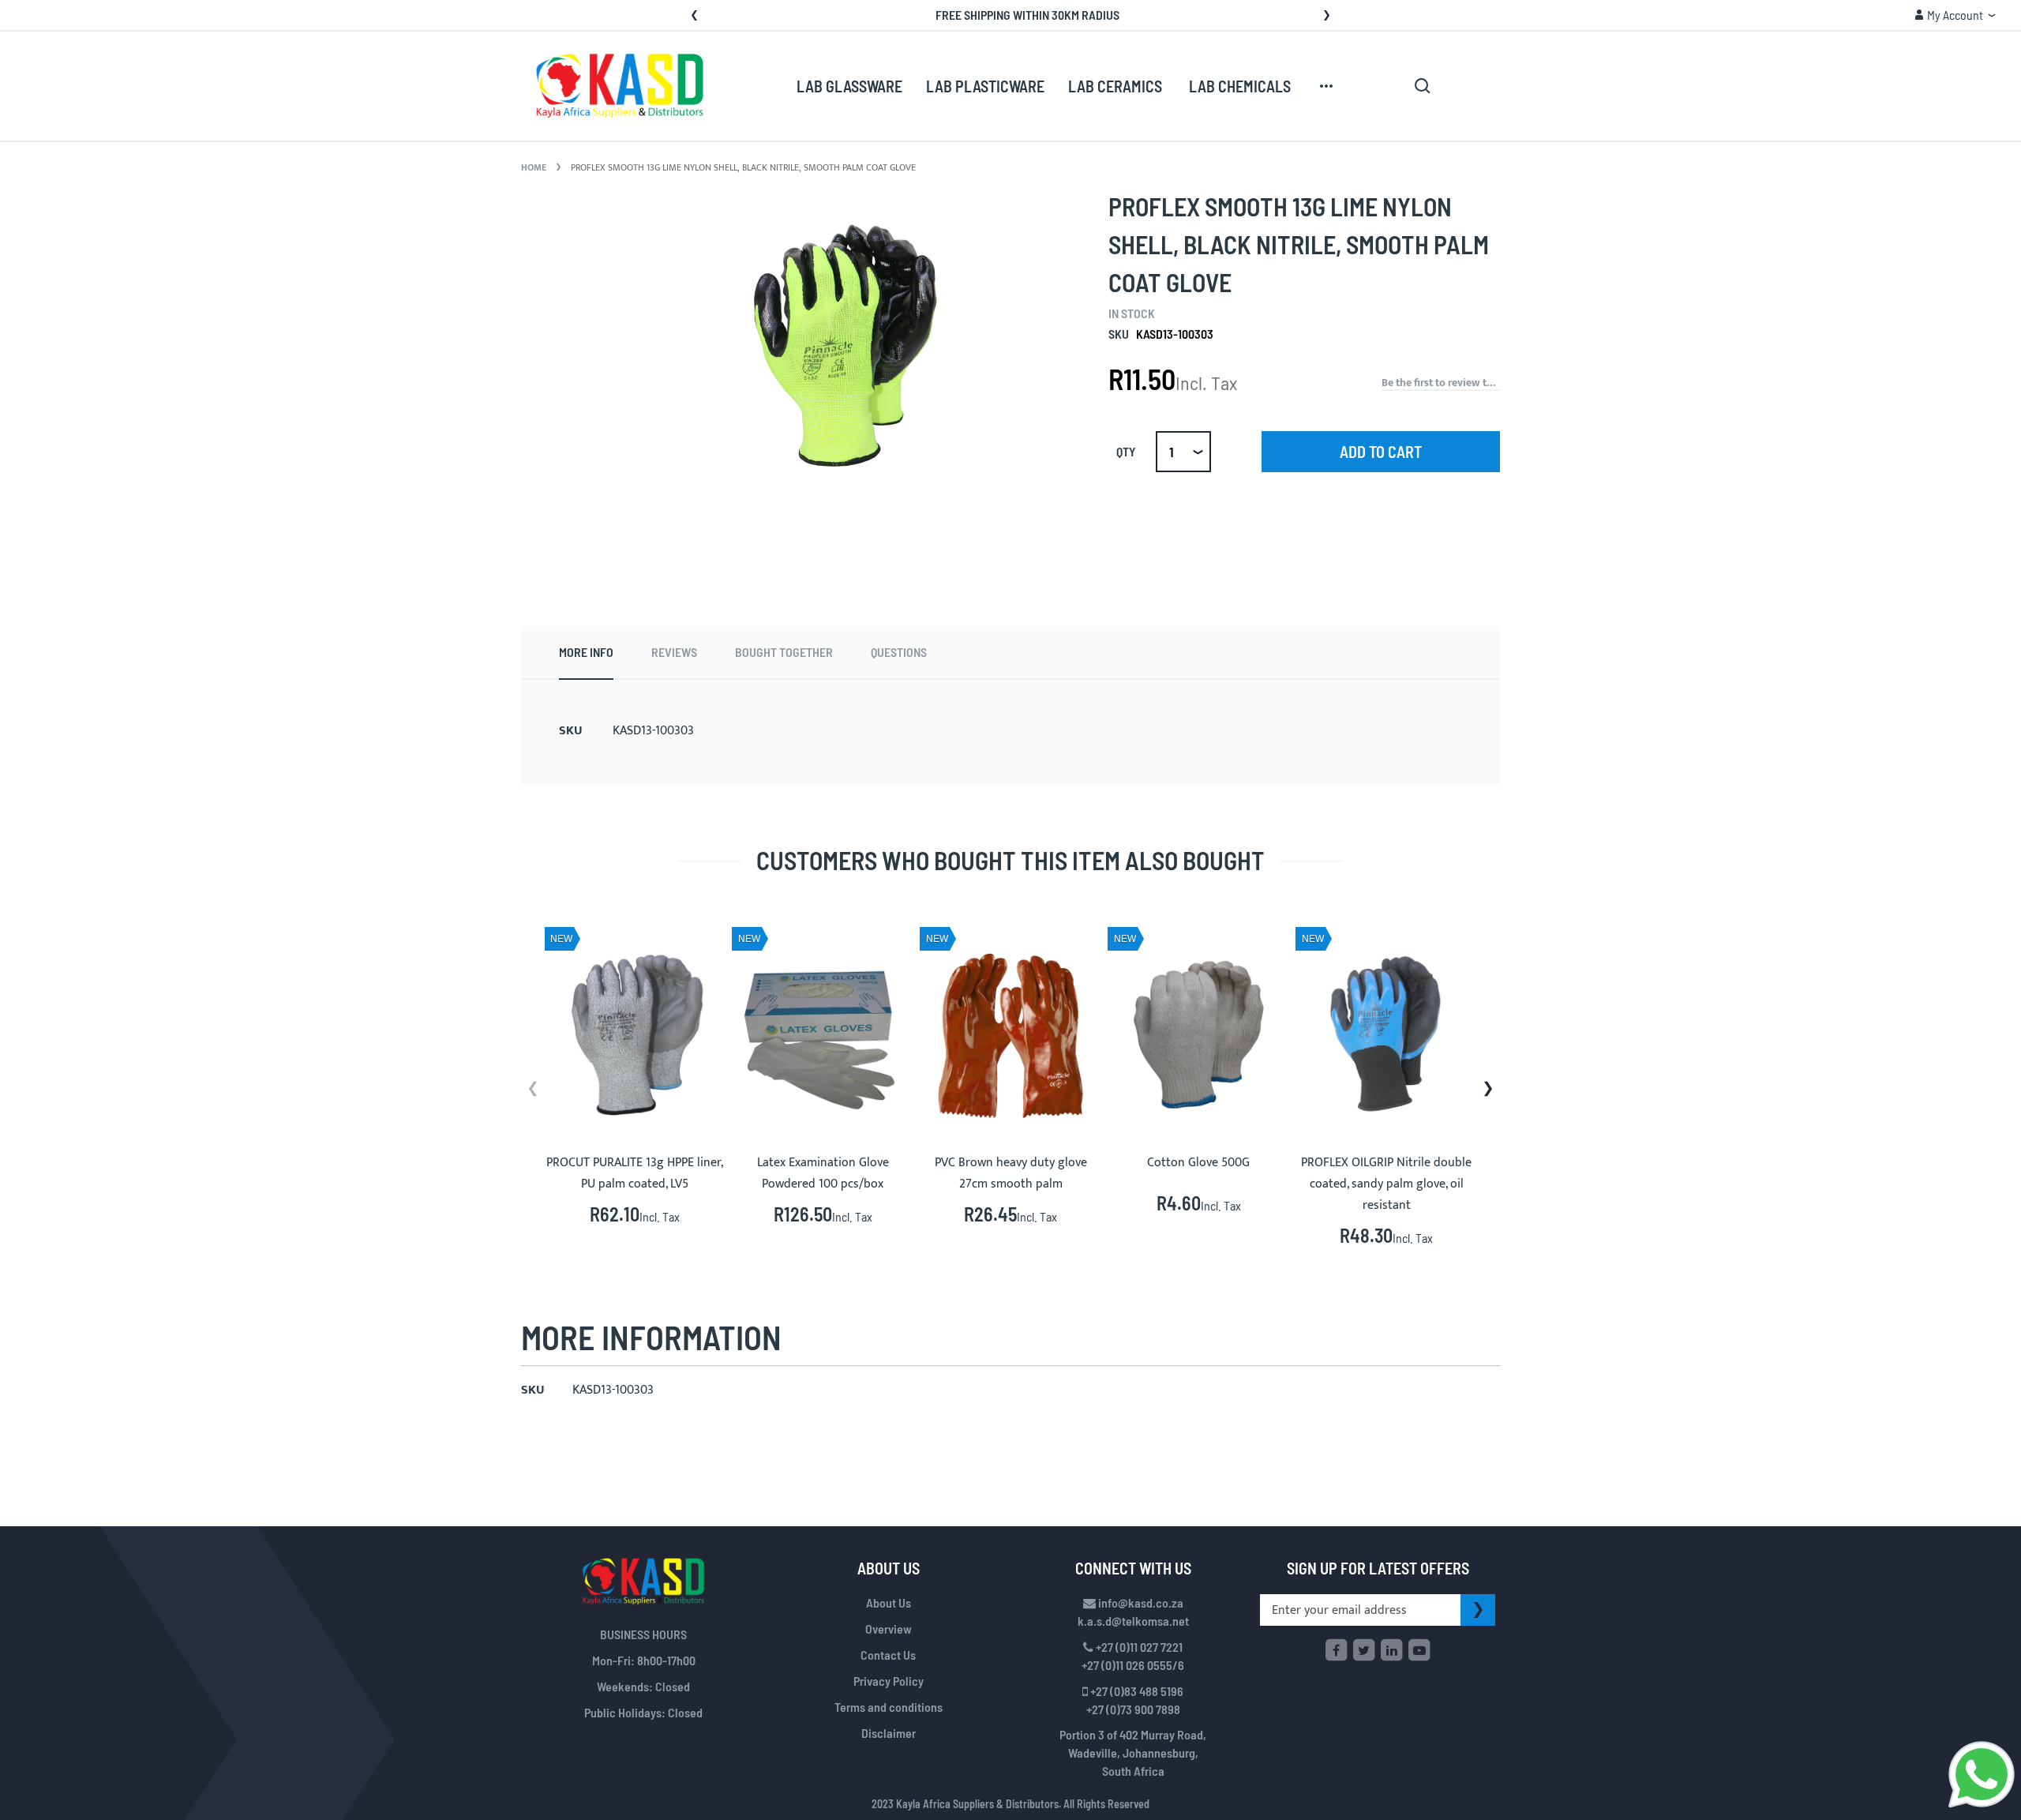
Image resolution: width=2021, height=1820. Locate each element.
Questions (899, 652)
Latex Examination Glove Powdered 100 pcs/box (823, 1173)
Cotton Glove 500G (1198, 1163)
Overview (889, 1629)
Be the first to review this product (1441, 383)
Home (534, 167)
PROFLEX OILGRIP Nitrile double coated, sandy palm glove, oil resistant (1386, 1184)
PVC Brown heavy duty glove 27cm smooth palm (1011, 1173)
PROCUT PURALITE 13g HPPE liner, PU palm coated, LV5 (635, 1173)
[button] (1955, 15)
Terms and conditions (889, 1707)
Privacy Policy (889, 1681)
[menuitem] (849, 87)
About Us (889, 1602)
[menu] (1067, 86)
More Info (586, 652)
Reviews (674, 652)
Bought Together (784, 652)
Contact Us (888, 1655)
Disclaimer (889, 1733)
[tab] (586, 653)
